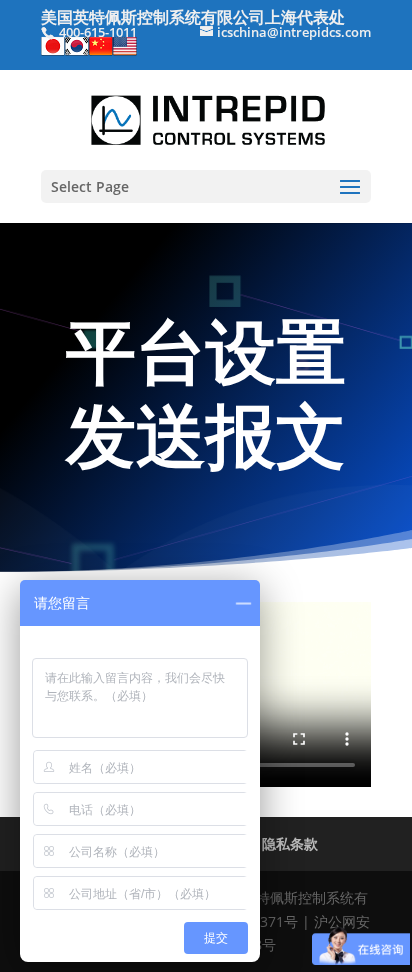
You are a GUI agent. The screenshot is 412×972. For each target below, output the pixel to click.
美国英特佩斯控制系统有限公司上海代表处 (193, 17)
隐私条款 (290, 843)
